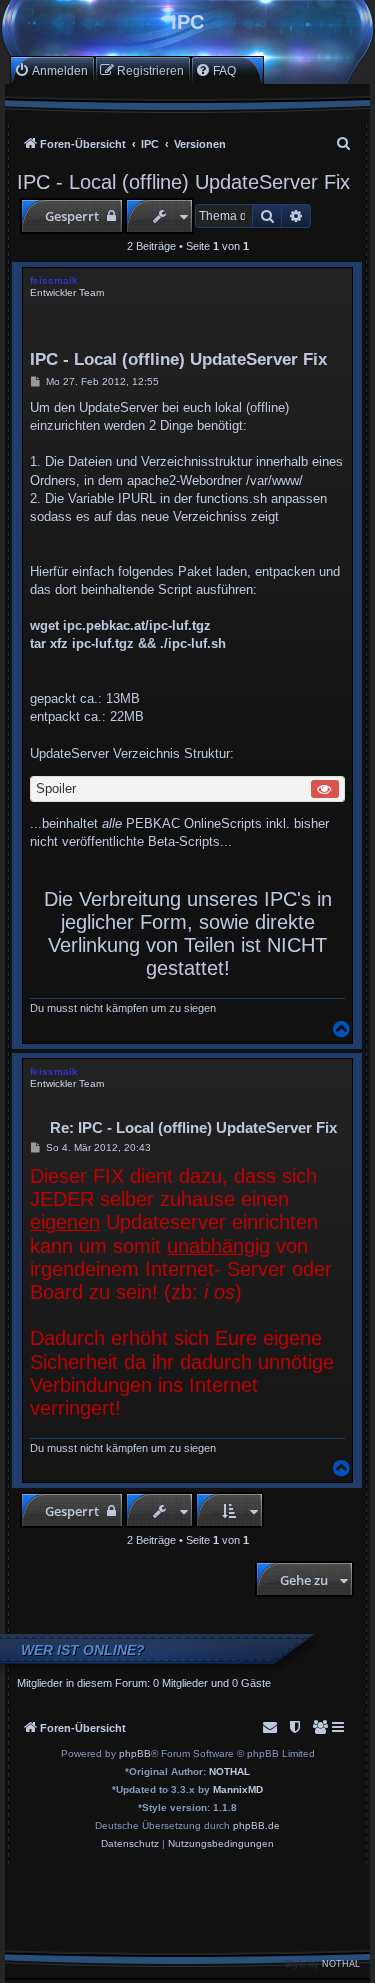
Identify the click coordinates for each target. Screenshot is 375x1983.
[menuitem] (51, 70)
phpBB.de (256, 1825)
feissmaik (54, 280)
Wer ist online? (83, 1650)
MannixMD (238, 1789)
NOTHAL (229, 1771)
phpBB (135, 1753)
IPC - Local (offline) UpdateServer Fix (183, 182)
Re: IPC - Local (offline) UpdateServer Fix (193, 1127)
